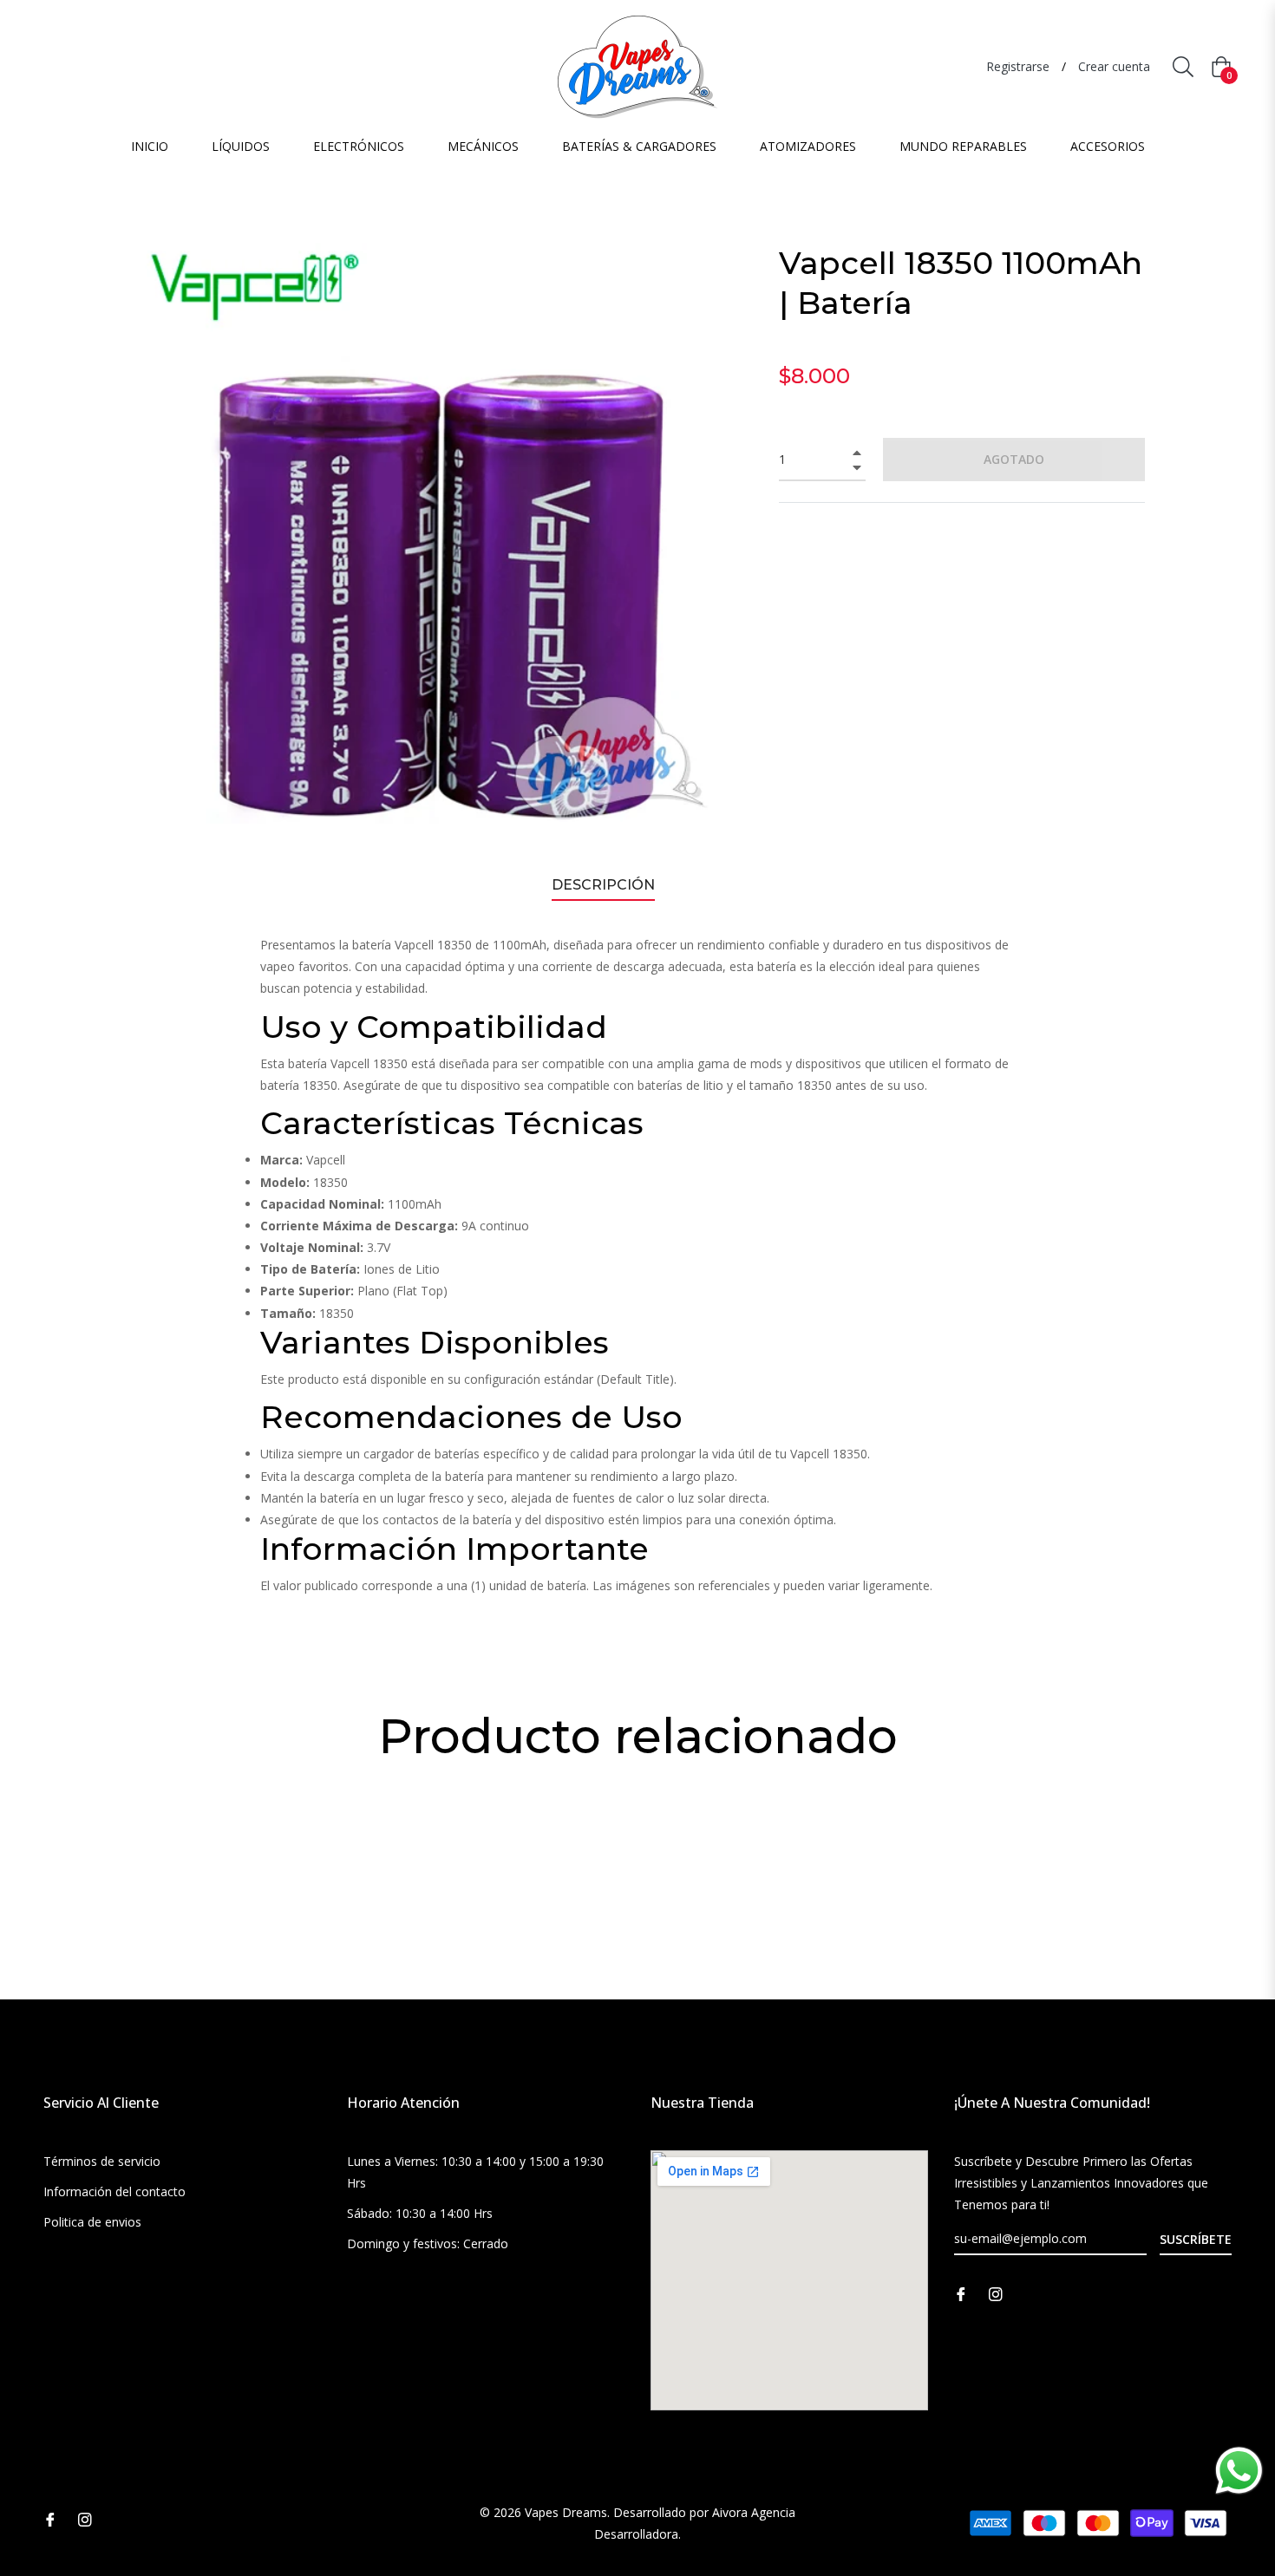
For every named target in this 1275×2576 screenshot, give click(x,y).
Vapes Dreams (566, 2512)
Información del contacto (114, 2191)
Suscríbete (1196, 2239)
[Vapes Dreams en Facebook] (961, 2292)
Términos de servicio (102, 2161)
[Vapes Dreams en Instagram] (996, 2292)
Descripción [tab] (603, 885)
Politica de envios (92, 2222)
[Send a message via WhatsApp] (1239, 2471)
